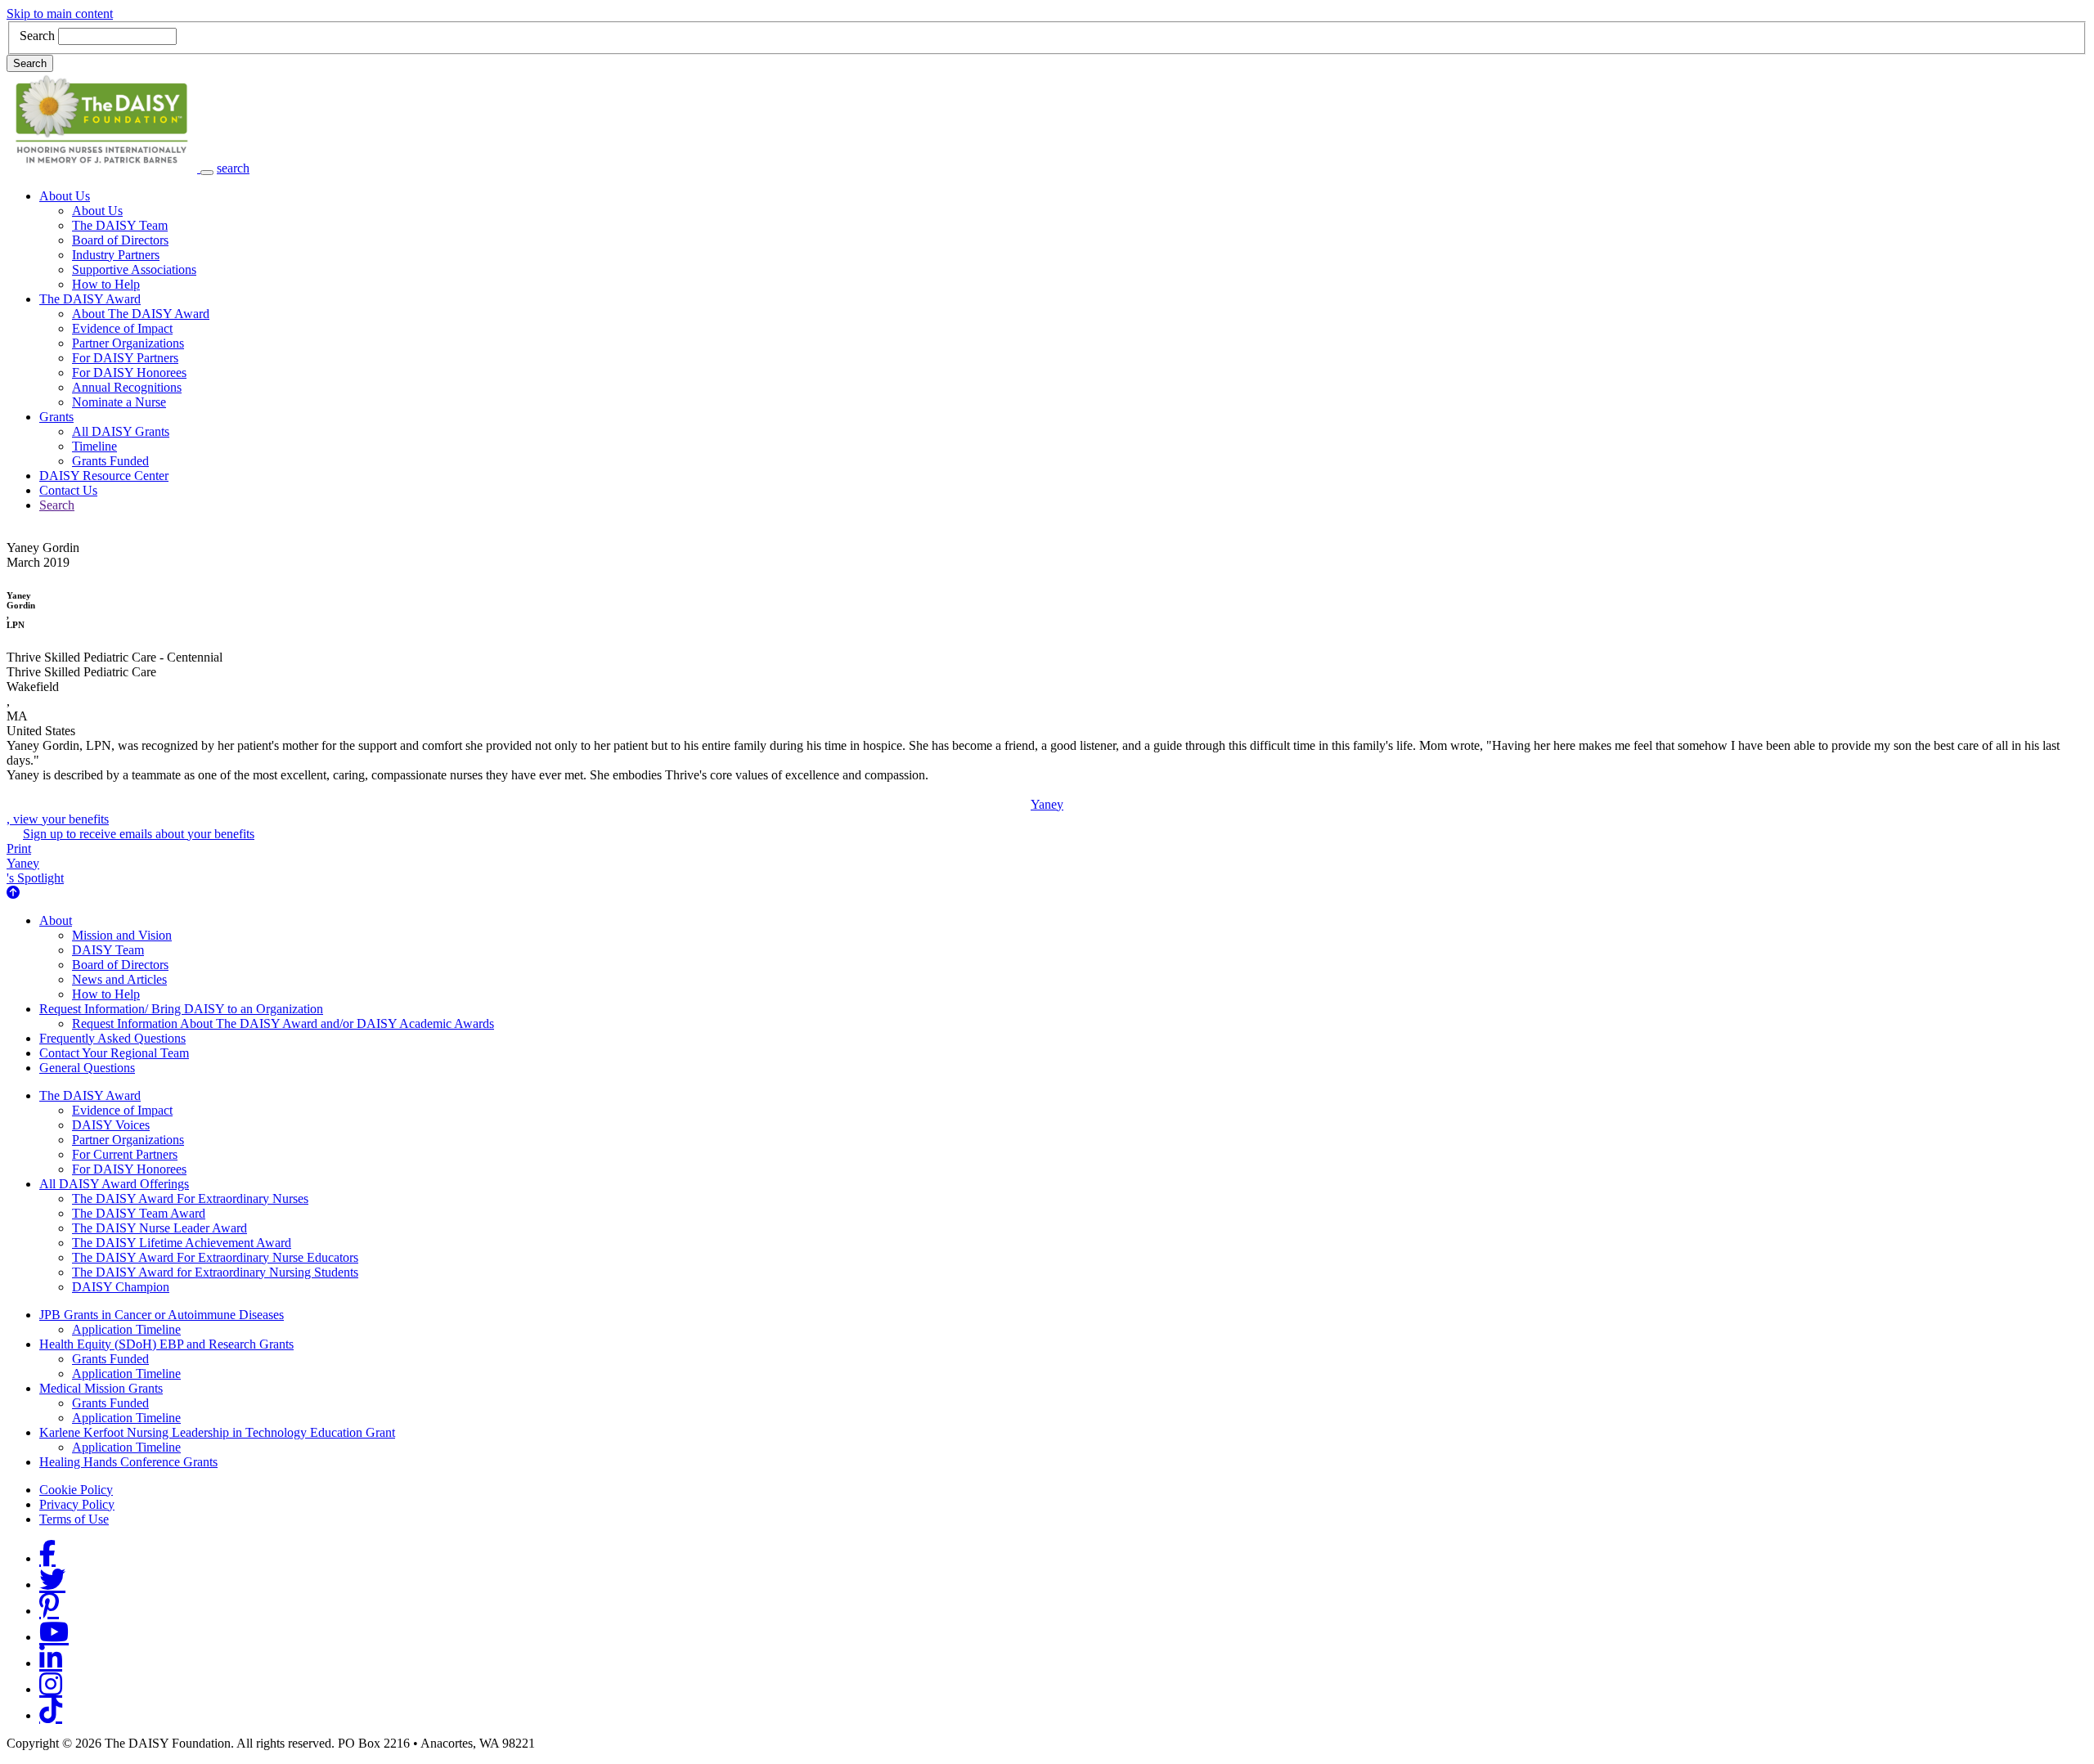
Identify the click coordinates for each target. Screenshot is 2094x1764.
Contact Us (68, 490)
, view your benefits (535, 812)
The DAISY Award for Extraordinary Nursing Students (215, 1272)
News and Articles (119, 979)
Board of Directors (120, 240)
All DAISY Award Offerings (114, 1184)
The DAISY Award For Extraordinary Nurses (190, 1198)
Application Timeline (126, 1329)
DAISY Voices (111, 1125)
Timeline (94, 446)
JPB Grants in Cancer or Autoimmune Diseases (162, 1315)
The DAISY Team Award (139, 1213)
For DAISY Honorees (129, 373)
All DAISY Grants (121, 431)
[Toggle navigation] (207, 173)
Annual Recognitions (127, 387)
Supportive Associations (134, 269)
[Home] (103, 168)
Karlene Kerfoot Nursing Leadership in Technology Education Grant (217, 1432)
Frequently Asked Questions (112, 1038)
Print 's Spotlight (35, 863)
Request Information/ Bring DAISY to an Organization (181, 1009)
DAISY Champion (121, 1287)
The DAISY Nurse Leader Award (160, 1228)
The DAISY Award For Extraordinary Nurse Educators (215, 1257)
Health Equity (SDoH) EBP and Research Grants (166, 1344)
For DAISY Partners (125, 358)
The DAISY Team (120, 225)
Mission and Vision (122, 935)
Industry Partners (116, 255)
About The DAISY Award (141, 314)
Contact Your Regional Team (114, 1053)
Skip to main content (60, 13)
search (233, 168)
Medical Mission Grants (101, 1388)
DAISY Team (108, 950)
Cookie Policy (76, 1490)
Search (37, 36)
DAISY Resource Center (104, 476)
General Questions (87, 1068)
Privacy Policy (77, 1504)
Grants (56, 417)
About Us (65, 196)
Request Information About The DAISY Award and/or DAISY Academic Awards (283, 1023)
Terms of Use (74, 1519)
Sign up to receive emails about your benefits (139, 834)
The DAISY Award (90, 299)
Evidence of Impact (122, 328)
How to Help (106, 284)
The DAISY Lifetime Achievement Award (182, 1243)
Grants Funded (110, 461)
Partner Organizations (128, 343)
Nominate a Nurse (119, 402)
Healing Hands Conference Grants (128, 1462)
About (56, 920)
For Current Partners (125, 1154)
